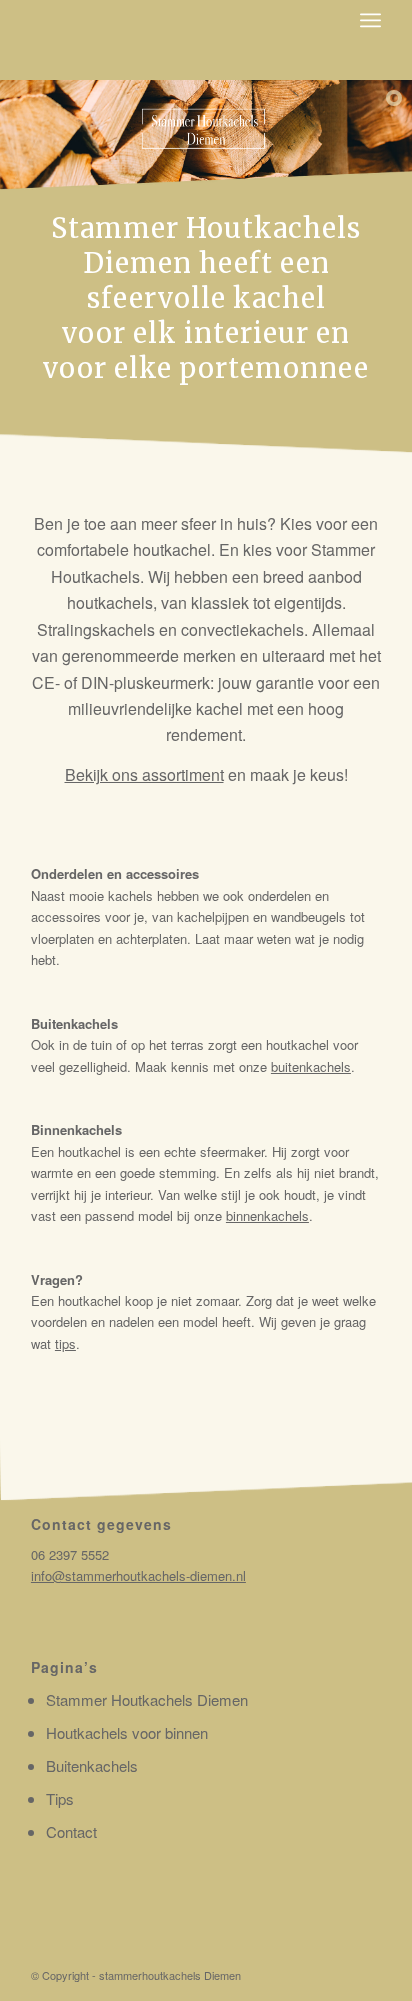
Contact (71, 1831)
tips (65, 1343)
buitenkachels (311, 1066)
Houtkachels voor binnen (127, 1732)
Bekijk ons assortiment (144, 774)
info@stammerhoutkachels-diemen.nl (138, 1575)
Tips (60, 1798)
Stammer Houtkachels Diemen (147, 1699)
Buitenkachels (92, 1765)
